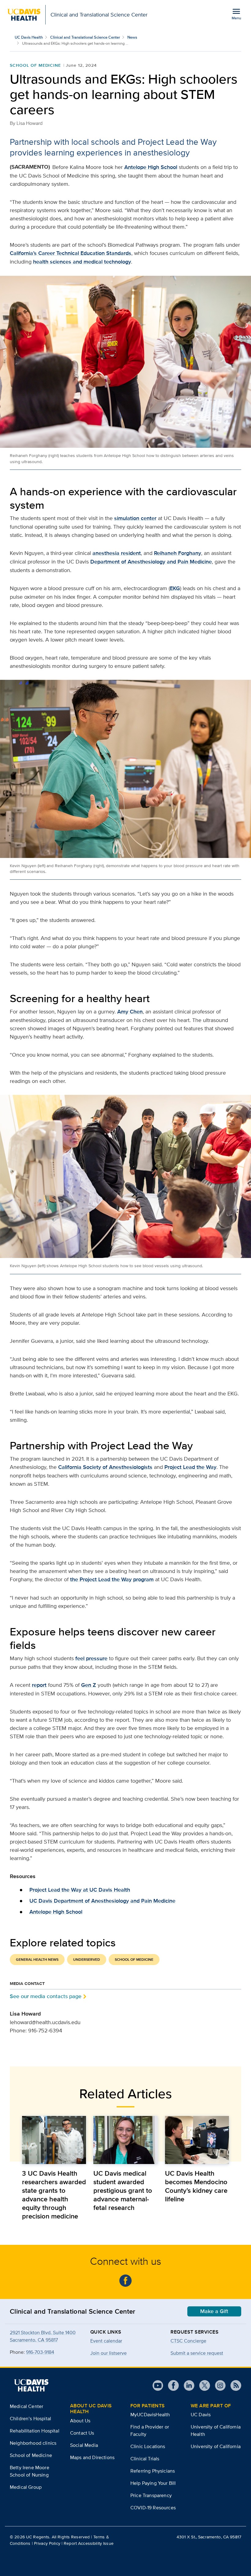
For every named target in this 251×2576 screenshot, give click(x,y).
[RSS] (233, 2385)
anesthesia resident (117, 553)
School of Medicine (35, 65)
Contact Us (82, 2433)
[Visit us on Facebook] (171, 2385)
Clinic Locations (148, 2446)
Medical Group (26, 2487)
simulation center (135, 518)
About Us (80, 2421)
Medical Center (26, 2406)
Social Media (84, 2445)
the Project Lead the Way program (112, 1579)
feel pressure (91, 1658)
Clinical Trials (145, 2459)
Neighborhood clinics (33, 2443)
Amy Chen (130, 1012)
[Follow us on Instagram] (218, 2385)
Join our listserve (109, 2353)
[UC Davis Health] (31, 2385)
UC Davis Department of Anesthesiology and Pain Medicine (102, 1901)
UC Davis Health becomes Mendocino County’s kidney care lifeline (196, 2186)
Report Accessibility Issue (89, 2543)
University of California (216, 2446)
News (132, 37)
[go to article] (54, 2140)
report (39, 1685)
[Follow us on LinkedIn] (187, 2385)
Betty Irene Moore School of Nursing (30, 2471)
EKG (175, 588)
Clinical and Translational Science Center (85, 37)
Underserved (87, 1960)
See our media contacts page (46, 1996)
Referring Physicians (153, 2471)
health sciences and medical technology (82, 262)
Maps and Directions (92, 2457)
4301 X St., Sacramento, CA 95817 (209, 2537)
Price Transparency (151, 2495)
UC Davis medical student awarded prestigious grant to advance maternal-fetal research (123, 2190)
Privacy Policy (47, 2543)
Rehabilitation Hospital (35, 2431)
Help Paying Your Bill (153, 2483)
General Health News (37, 1960)
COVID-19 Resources (153, 2508)
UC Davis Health (29, 37)
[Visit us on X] (202, 2385)
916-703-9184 (40, 2352)
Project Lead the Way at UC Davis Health (80, 1890)
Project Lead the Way (190, 1467)
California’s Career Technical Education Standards (71, 253)
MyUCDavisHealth (150, 2415)
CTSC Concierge (188, 2341)
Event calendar (106, 2341)
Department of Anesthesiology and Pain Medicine (151, 562)
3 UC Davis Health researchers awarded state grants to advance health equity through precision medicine (54, 2195)
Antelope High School (151, 167)
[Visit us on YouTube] (158, 2385)
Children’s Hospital (30, 2419)
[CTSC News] (125, 2281)
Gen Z (89, 1685)
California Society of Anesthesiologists (105, 1467)
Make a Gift (214, 2311)
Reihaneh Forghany (178, 553)
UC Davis (201, 2415)
